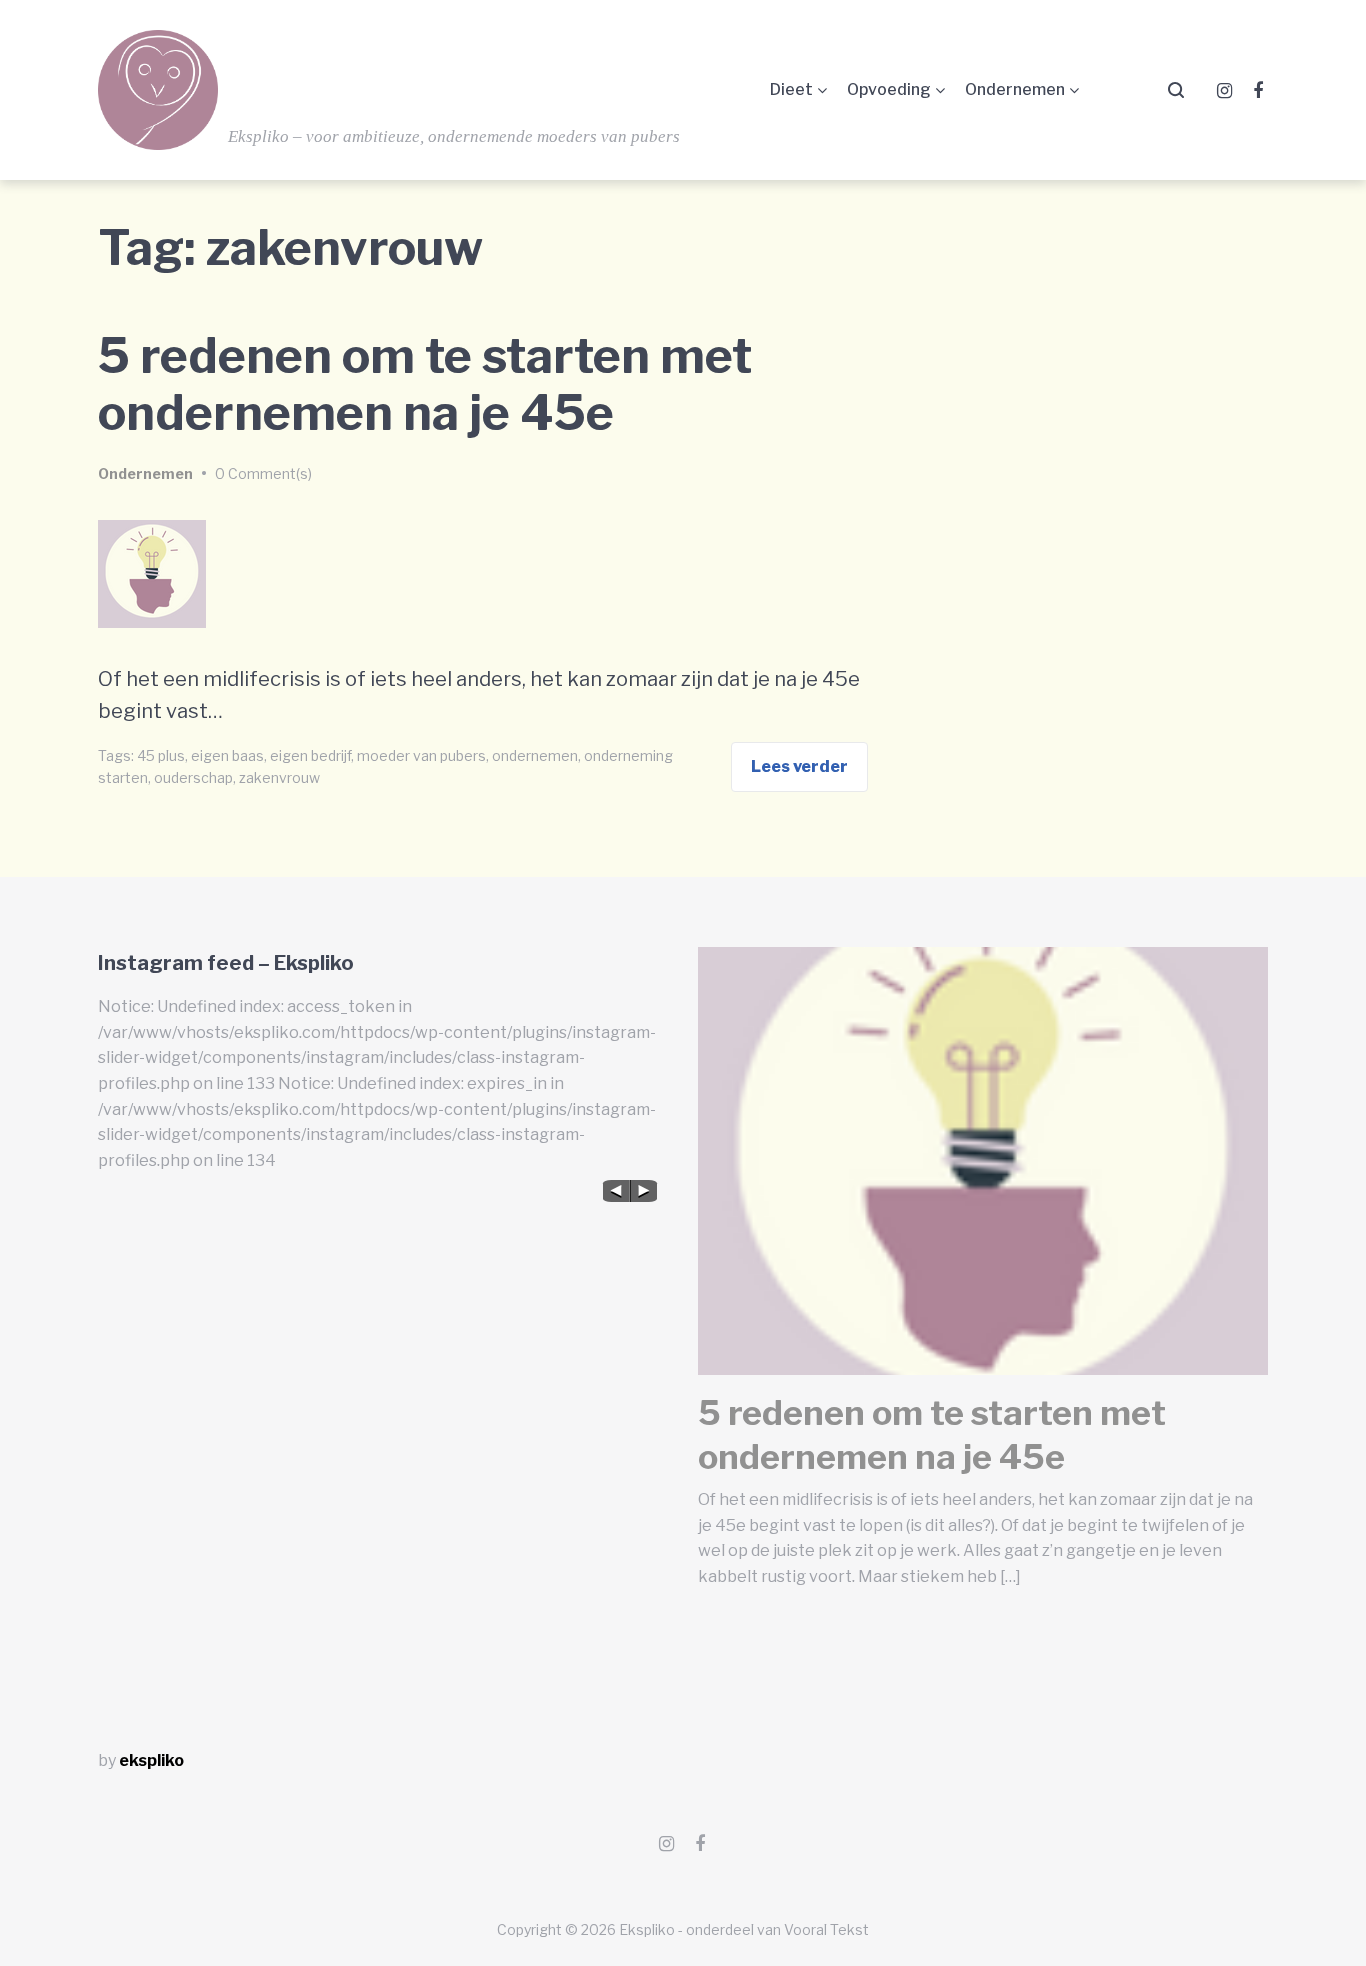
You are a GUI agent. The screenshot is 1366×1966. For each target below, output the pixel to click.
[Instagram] (1224, 91)
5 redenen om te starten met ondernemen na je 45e (425, 385)
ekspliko (151, 1760)
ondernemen (535, 755)
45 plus (161, 755)
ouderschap (193, 777)
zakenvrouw (279, 777)
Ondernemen (1015, 89)
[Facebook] (1258, 91)
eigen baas (227, 755)
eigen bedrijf (310, 755)
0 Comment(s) (263, 473)
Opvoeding (889, 89)
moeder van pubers (421, 755)
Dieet (791, 89)
